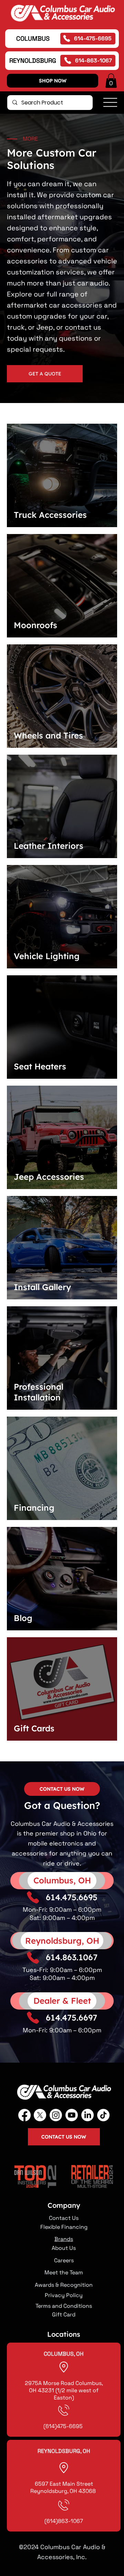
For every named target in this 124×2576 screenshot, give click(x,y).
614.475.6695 (72, 1897)
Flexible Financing (64, 2227)
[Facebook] (24, 2115)
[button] (111, 81)
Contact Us (64, 2218)
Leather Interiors (49, 846)
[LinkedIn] (87, 2115)
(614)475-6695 (64, 2426)
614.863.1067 (72, 1957)
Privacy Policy (64, 2295)
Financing (34, 1508)
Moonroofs (35, 625)
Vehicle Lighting (47, 956)
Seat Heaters (40, 1066)
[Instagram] (56, 2115)
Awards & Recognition (64, 2285)
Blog (23, 1618)
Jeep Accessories (49, 1177)
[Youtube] (72, 2115)
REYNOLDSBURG (33, 61)
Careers (64, 2260)
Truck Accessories (50, 515)
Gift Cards (34, 1728)
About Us (64, 2248)
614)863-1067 (65, 2521)
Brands (64, 2239)
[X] (40, 2115)
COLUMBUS (33, 38)
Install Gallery (42, 1287)
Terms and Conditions (64, 2306)
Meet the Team (64, 2272)
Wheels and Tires (48, 735)
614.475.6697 (71, 2017)
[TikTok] (103, 2115)
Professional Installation (39, 1392)
